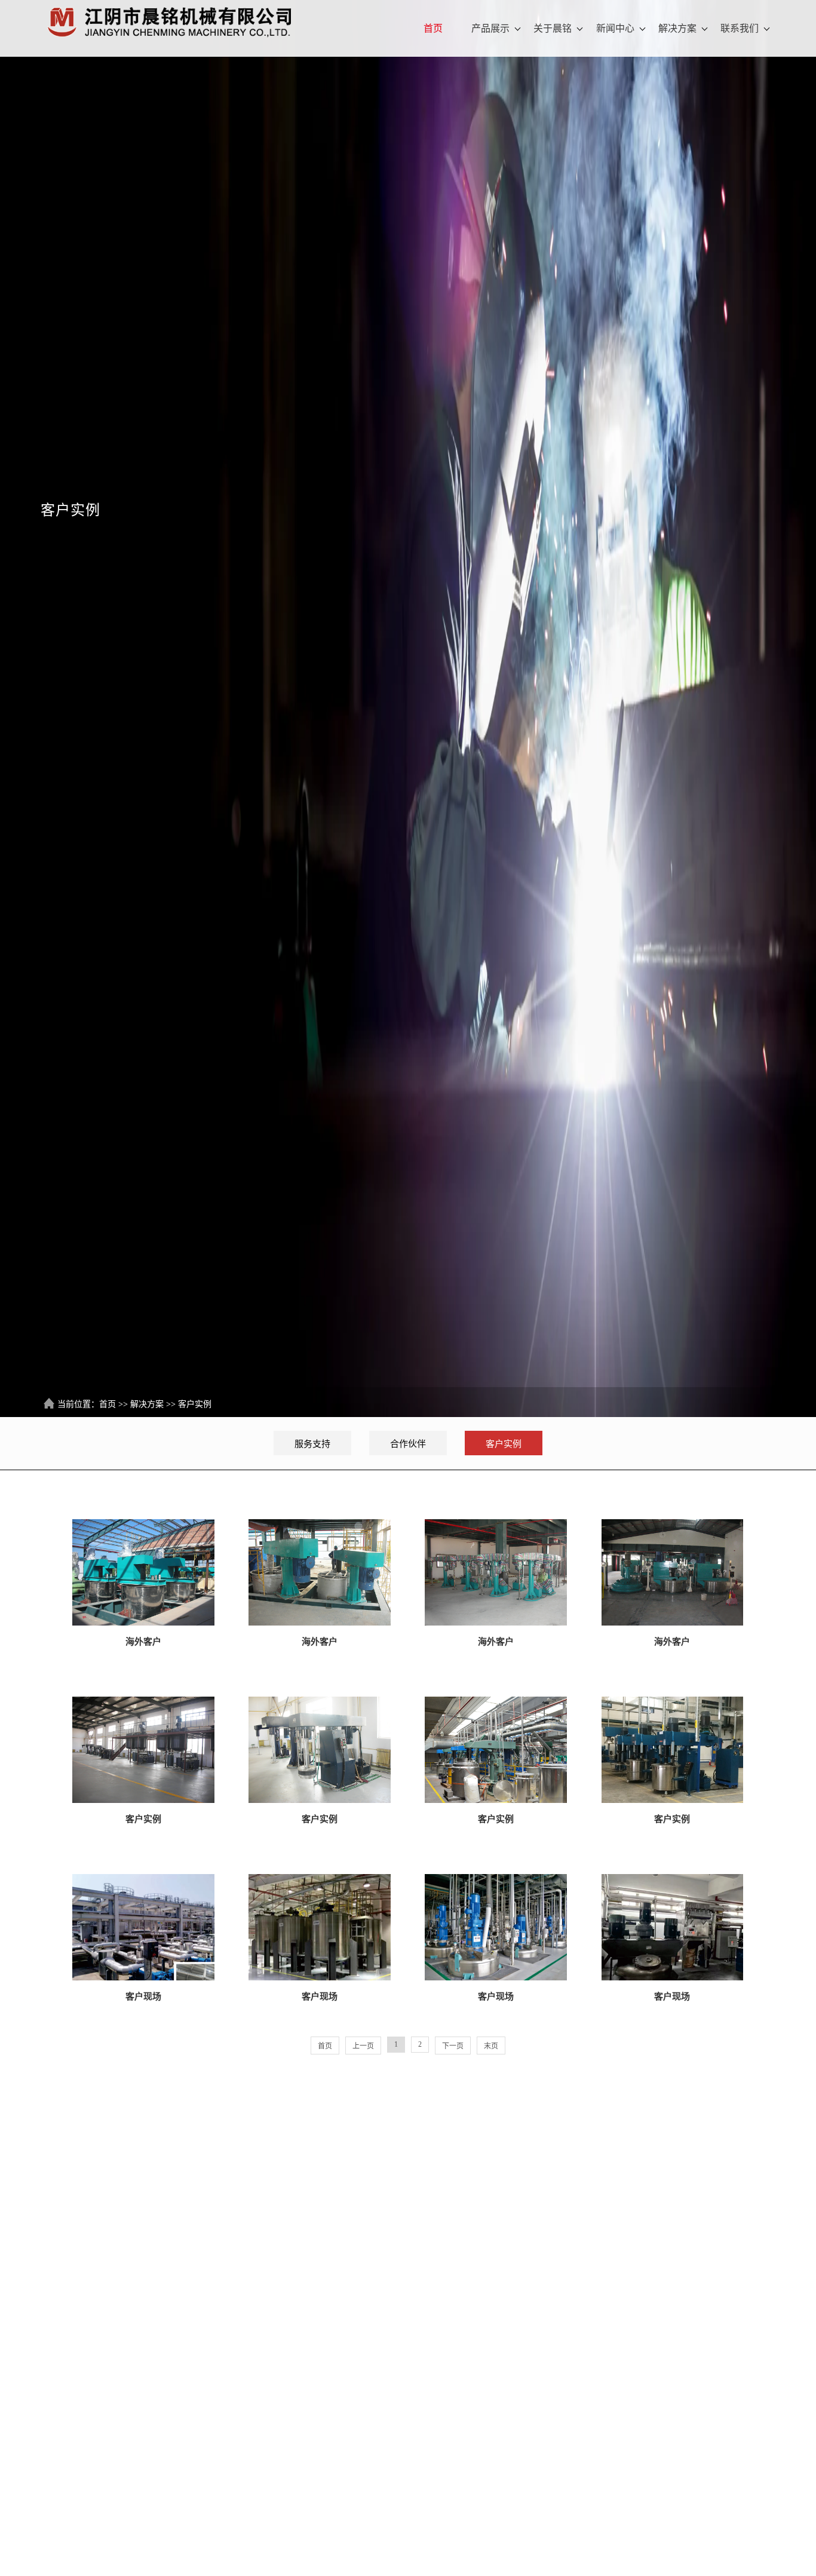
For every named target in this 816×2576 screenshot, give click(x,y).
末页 (491, 2046)
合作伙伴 (408, 1444)
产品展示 (490, 28)
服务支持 (312, 1444)
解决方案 (677, 28)
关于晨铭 (553, 28)
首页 (433, 28)
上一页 (363, 2046)
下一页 (453, 2046)
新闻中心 (615, 28)
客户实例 (195, 1404)
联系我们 (740, 28)
